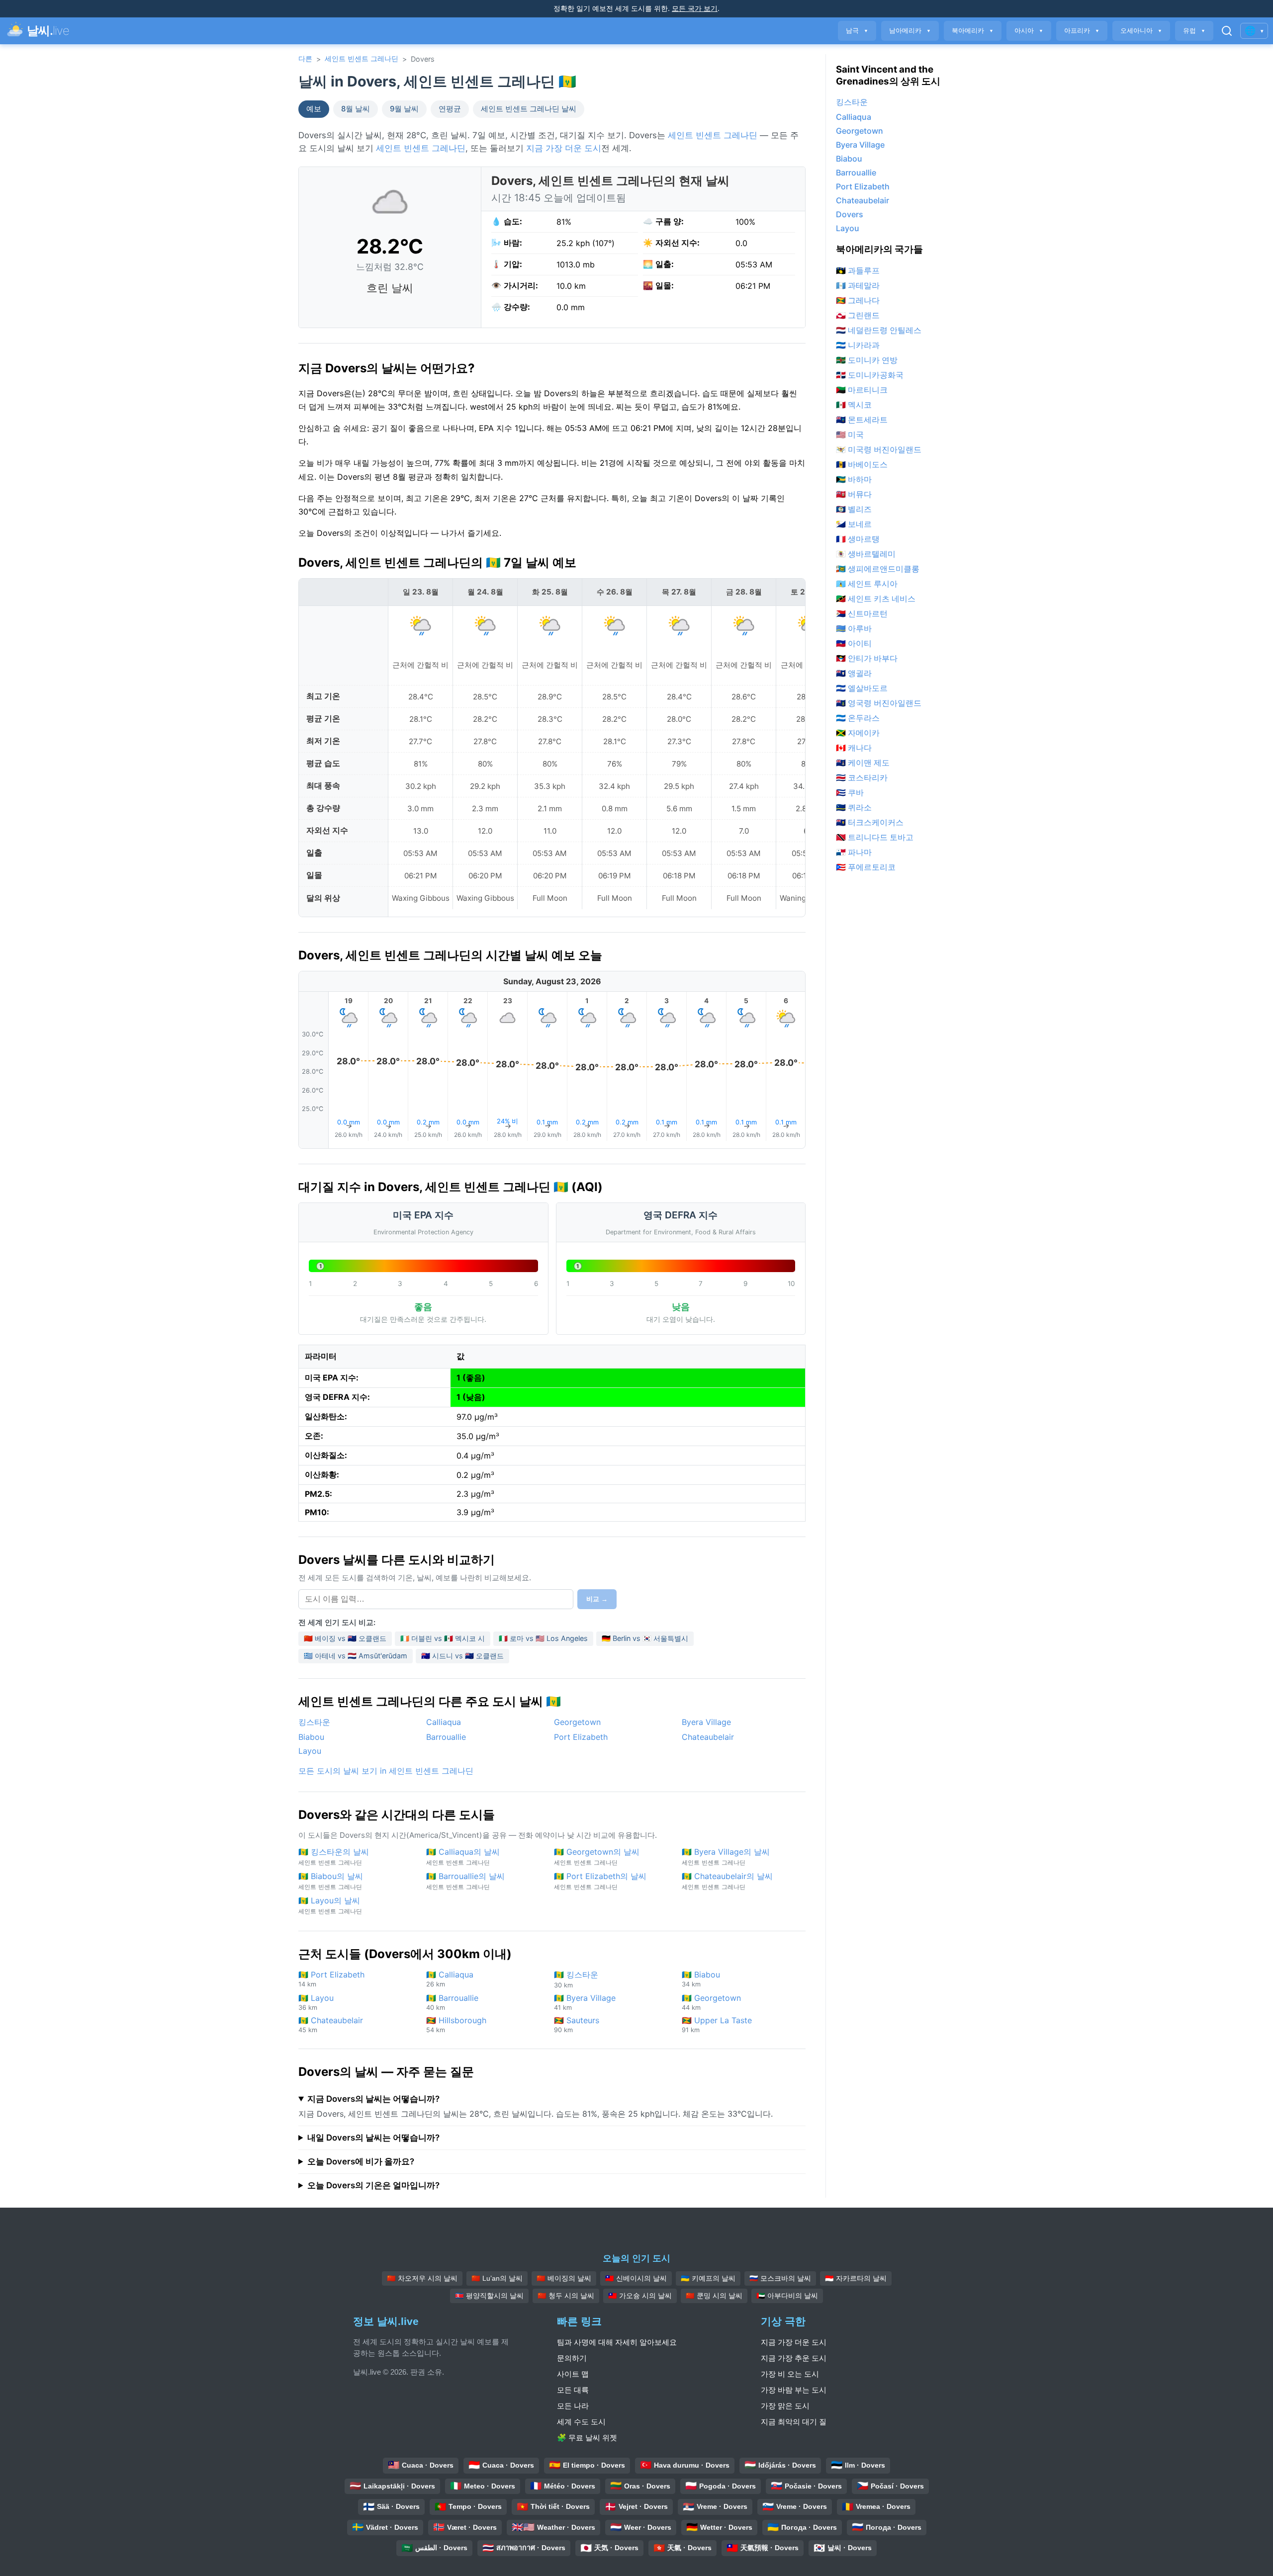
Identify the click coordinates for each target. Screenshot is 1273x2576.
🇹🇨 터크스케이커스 (870, 822)
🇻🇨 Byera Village (585, 2002)
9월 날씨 (404, 109)
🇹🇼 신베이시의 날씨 (636, 2278)
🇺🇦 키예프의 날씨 (708, 2278)
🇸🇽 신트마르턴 (862, 613)
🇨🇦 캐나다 (854, 748)
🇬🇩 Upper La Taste (717, 2024)
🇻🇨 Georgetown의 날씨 (597, 1856)
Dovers (850, 214)
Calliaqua (444, 1722)
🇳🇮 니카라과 (858, 345)
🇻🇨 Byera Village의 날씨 (726, 1856)
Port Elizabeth (581, 1737)
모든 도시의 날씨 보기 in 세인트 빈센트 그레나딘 (386, 1771)
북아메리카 (973, 31)
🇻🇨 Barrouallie (452, 2002)
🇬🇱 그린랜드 (858, 315)
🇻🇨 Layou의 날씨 (330, 1905)
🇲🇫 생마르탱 (858, 539)
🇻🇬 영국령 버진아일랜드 (879, 703)
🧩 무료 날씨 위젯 (587, 2438)
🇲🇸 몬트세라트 (862, 420)
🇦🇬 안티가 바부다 (867, 658)
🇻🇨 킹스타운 (576, 1979)
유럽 (1194, 31)
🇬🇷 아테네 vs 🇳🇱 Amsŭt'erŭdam (356, 1656)
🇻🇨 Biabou (701, 1979)
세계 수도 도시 (581, 2422)
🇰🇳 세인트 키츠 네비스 (876, 599)
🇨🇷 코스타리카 (862, 777)
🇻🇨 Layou (316, 2002)
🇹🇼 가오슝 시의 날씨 (640, 2296)
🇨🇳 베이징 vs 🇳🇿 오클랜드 (345, 1638)
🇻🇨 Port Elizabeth (331, 1979)
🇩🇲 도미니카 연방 (867, 360)
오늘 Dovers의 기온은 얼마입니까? (373, 2185)
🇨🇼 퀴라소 (854, 807)
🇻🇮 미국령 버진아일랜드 (879, 449)
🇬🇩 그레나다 (858, 300)
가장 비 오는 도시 (790, 2374)
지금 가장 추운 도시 (794, 2358)
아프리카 (1082, 31)
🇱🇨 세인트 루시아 (867, 584)
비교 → (597, 1599)
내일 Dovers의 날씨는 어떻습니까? (373, 2138)
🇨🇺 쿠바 (850, 792)
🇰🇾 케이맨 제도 (863, 763)
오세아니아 (1141, 31)
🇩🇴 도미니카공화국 (870, 375)
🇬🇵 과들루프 (858, 270)
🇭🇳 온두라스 (858, 718)
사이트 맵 (573, 2374)
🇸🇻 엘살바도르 (862, 688)
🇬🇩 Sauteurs (577, 2024)
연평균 (450, 109)
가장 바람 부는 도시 (794, 2390)
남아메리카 (910, 31)
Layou (310, 1751)
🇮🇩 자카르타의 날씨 (856, 2278)
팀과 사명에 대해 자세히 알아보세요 (617, 2342)
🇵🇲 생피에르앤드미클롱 (878, 569)
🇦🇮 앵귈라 (854, 673)
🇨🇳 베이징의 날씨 (564, 2278)
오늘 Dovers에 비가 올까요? (361, 2161)
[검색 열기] (1227, 31)
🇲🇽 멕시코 (854, 405)
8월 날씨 (356, 109)
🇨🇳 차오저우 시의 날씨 (422, 2278)
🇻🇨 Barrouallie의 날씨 (465, 1881)
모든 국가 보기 (695, 8)
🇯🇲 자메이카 (858, 733)
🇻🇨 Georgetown (711, 2002)
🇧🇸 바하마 (854, 479)
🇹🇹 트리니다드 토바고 (875, 837)
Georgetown (577, 1722)
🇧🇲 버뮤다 (854, 494)
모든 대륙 (573, 2390)
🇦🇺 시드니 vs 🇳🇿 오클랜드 (462, 1656)
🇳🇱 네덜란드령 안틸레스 (879, 330)
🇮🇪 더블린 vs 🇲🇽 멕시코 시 (443, 1638)
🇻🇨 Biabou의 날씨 (331, 1881)
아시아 (1029, 31)
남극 (857, 31)
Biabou (311, 1737)
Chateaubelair (708, 1737)
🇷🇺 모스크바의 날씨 (780, 2278)
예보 (314, 109)
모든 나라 (573, 2406)
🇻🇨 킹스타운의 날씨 (334, 1856)
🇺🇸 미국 (850, 434)
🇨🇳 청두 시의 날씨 (566, 2296)
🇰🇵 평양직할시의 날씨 (489, 2296)
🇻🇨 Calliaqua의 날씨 (463, 1856)
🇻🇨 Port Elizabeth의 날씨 (600, 1881)
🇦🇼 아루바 (854, 628)
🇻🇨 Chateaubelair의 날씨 (727, 1881)
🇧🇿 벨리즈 (854, 509)
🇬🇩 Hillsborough (456, 2024)
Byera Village (706, 1722)
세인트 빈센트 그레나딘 (362, 58)
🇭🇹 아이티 (854, 643)
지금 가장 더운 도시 (564, 148)
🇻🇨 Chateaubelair (331, 2024)
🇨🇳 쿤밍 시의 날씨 (714, 2296)
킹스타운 (314, 1722)
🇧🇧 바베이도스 (862, 464)
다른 (305, 58)
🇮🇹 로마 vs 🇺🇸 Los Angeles (543, 1638)
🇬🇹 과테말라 (858, 285)
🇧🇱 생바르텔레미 (866, 554)
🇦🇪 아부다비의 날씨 (787, 2296)
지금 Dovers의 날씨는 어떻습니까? (373, 2099)
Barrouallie (446, 1737)
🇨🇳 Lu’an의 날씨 (497, 2278)
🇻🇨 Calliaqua (450, 1979)
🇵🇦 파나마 (854, 852)
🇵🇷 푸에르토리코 (866, 867)
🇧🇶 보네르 (854, 524)
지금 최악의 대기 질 (794, 2422)
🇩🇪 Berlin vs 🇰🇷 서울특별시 (645, 1638)
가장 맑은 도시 (785, 2406)
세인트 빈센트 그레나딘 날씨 (529, 109)
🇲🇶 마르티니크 (862, 390)
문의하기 (572, 2358)
